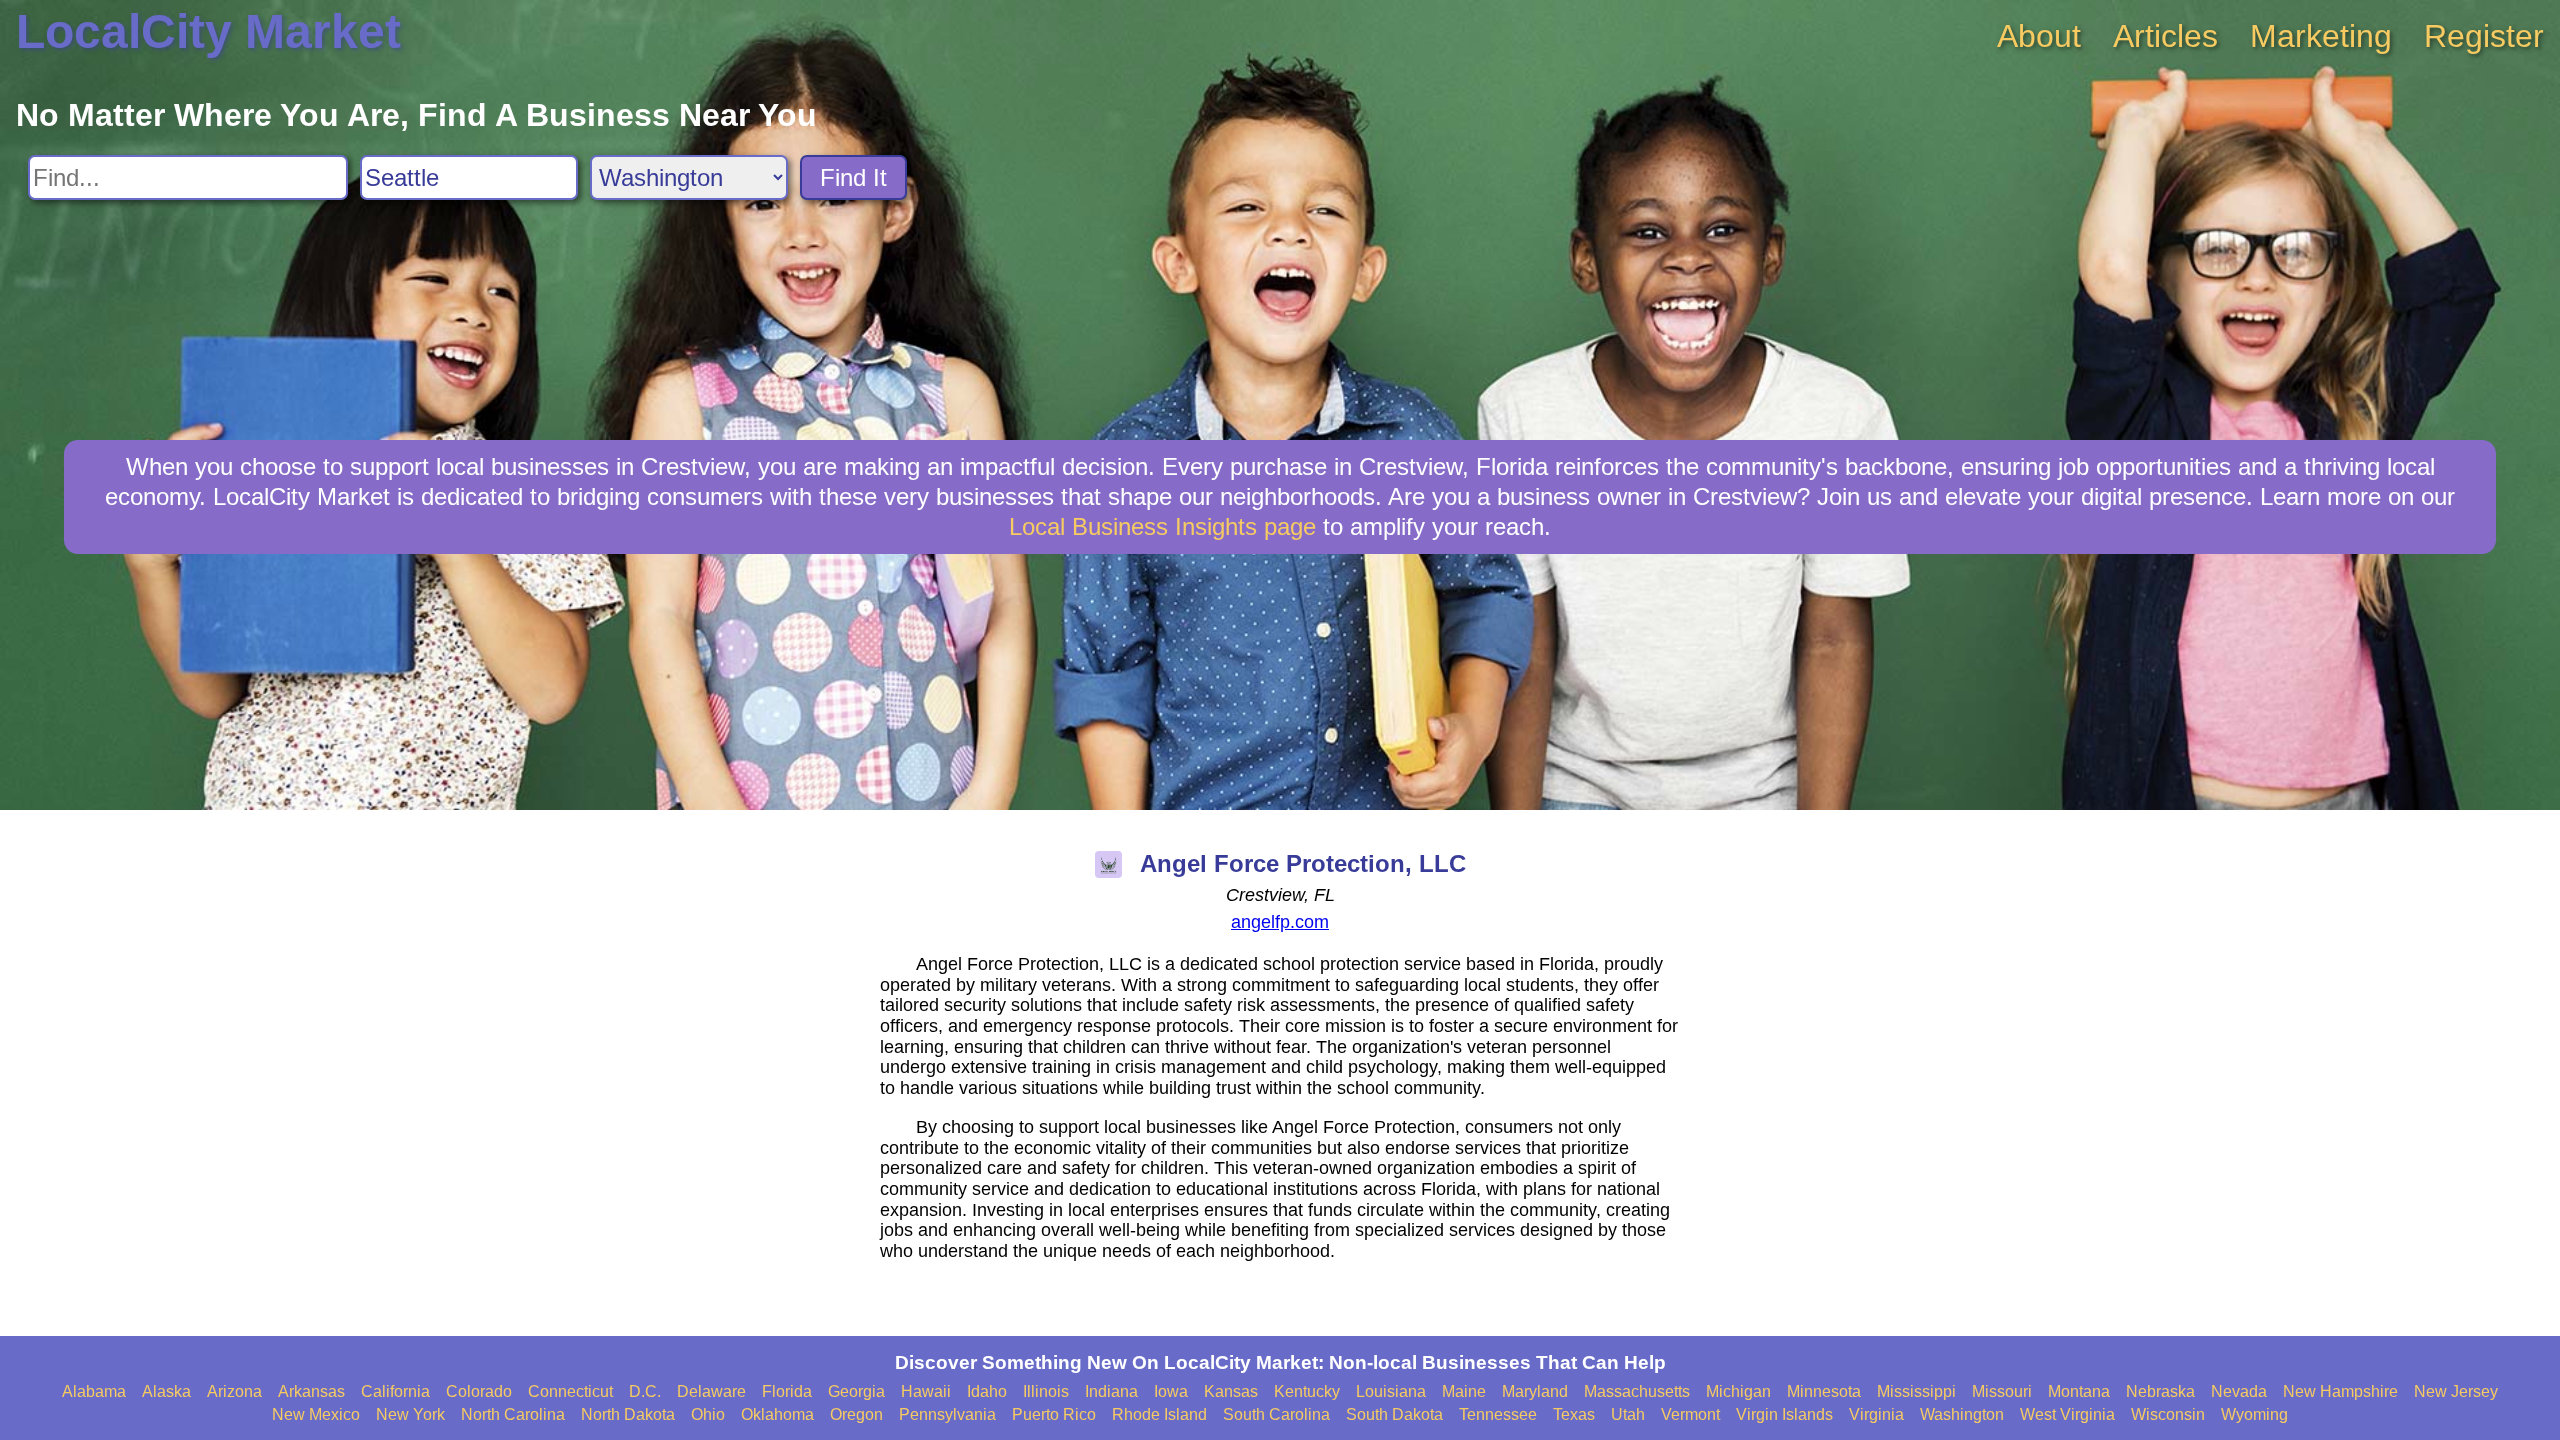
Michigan (1738, 1391)
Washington (1962, 1414)
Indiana (1111, 1391)
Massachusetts (1637, 1391)
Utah (1628, 1414)
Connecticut (570, 1391)
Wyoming (2254, 1414)
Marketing (2321, 36)
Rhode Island (1159, 1414)
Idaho (987, 1391)
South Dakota (1394, 1414)
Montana (2079, 1391)
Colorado (479, 1391)
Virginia (1876, 1414)
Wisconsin (2168, 1414)
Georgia (856, 1391)
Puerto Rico (1054, 1414)
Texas (1574, 1414)
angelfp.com (1280, 922)
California (395, 1391)
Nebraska (2160, 1391)
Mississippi (1916, 1391)
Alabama (94, 1391)
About (2039, 36)
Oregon (856, 1414)
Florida (787, 1391)
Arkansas (311, 1391)
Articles (2165, 36)
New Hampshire (2340, 1391)
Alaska (166, 1391)
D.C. (645, 1391)
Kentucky (1307, 1391)
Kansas (1231, 1391)
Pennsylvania (947, 1414)
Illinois (1046, 1391)
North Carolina (513, 1414)
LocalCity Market (208, 31)
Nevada (2239, 1391)
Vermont (1690, 1414)
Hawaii (926, 1391)
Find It (853, 177)
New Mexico (316, 1414)
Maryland (1535, 1391)
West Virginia (2067, 1414)
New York (410, 1414)
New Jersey (2456, 1391)
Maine (1464, 1391)
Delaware (711, 1391)
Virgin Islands (1784, 1414)
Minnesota (1824, 1391)
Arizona (234, 1391)
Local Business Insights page (1162, 526)
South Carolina (1276, 1414)
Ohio (708, 1414)
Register (2484, 36)
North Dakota (628, 1414)
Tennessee (1498, 1414)
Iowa (1171, 1391)
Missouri (2002, 1391)
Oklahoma (777, 1414)
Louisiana (1391, 1391)
